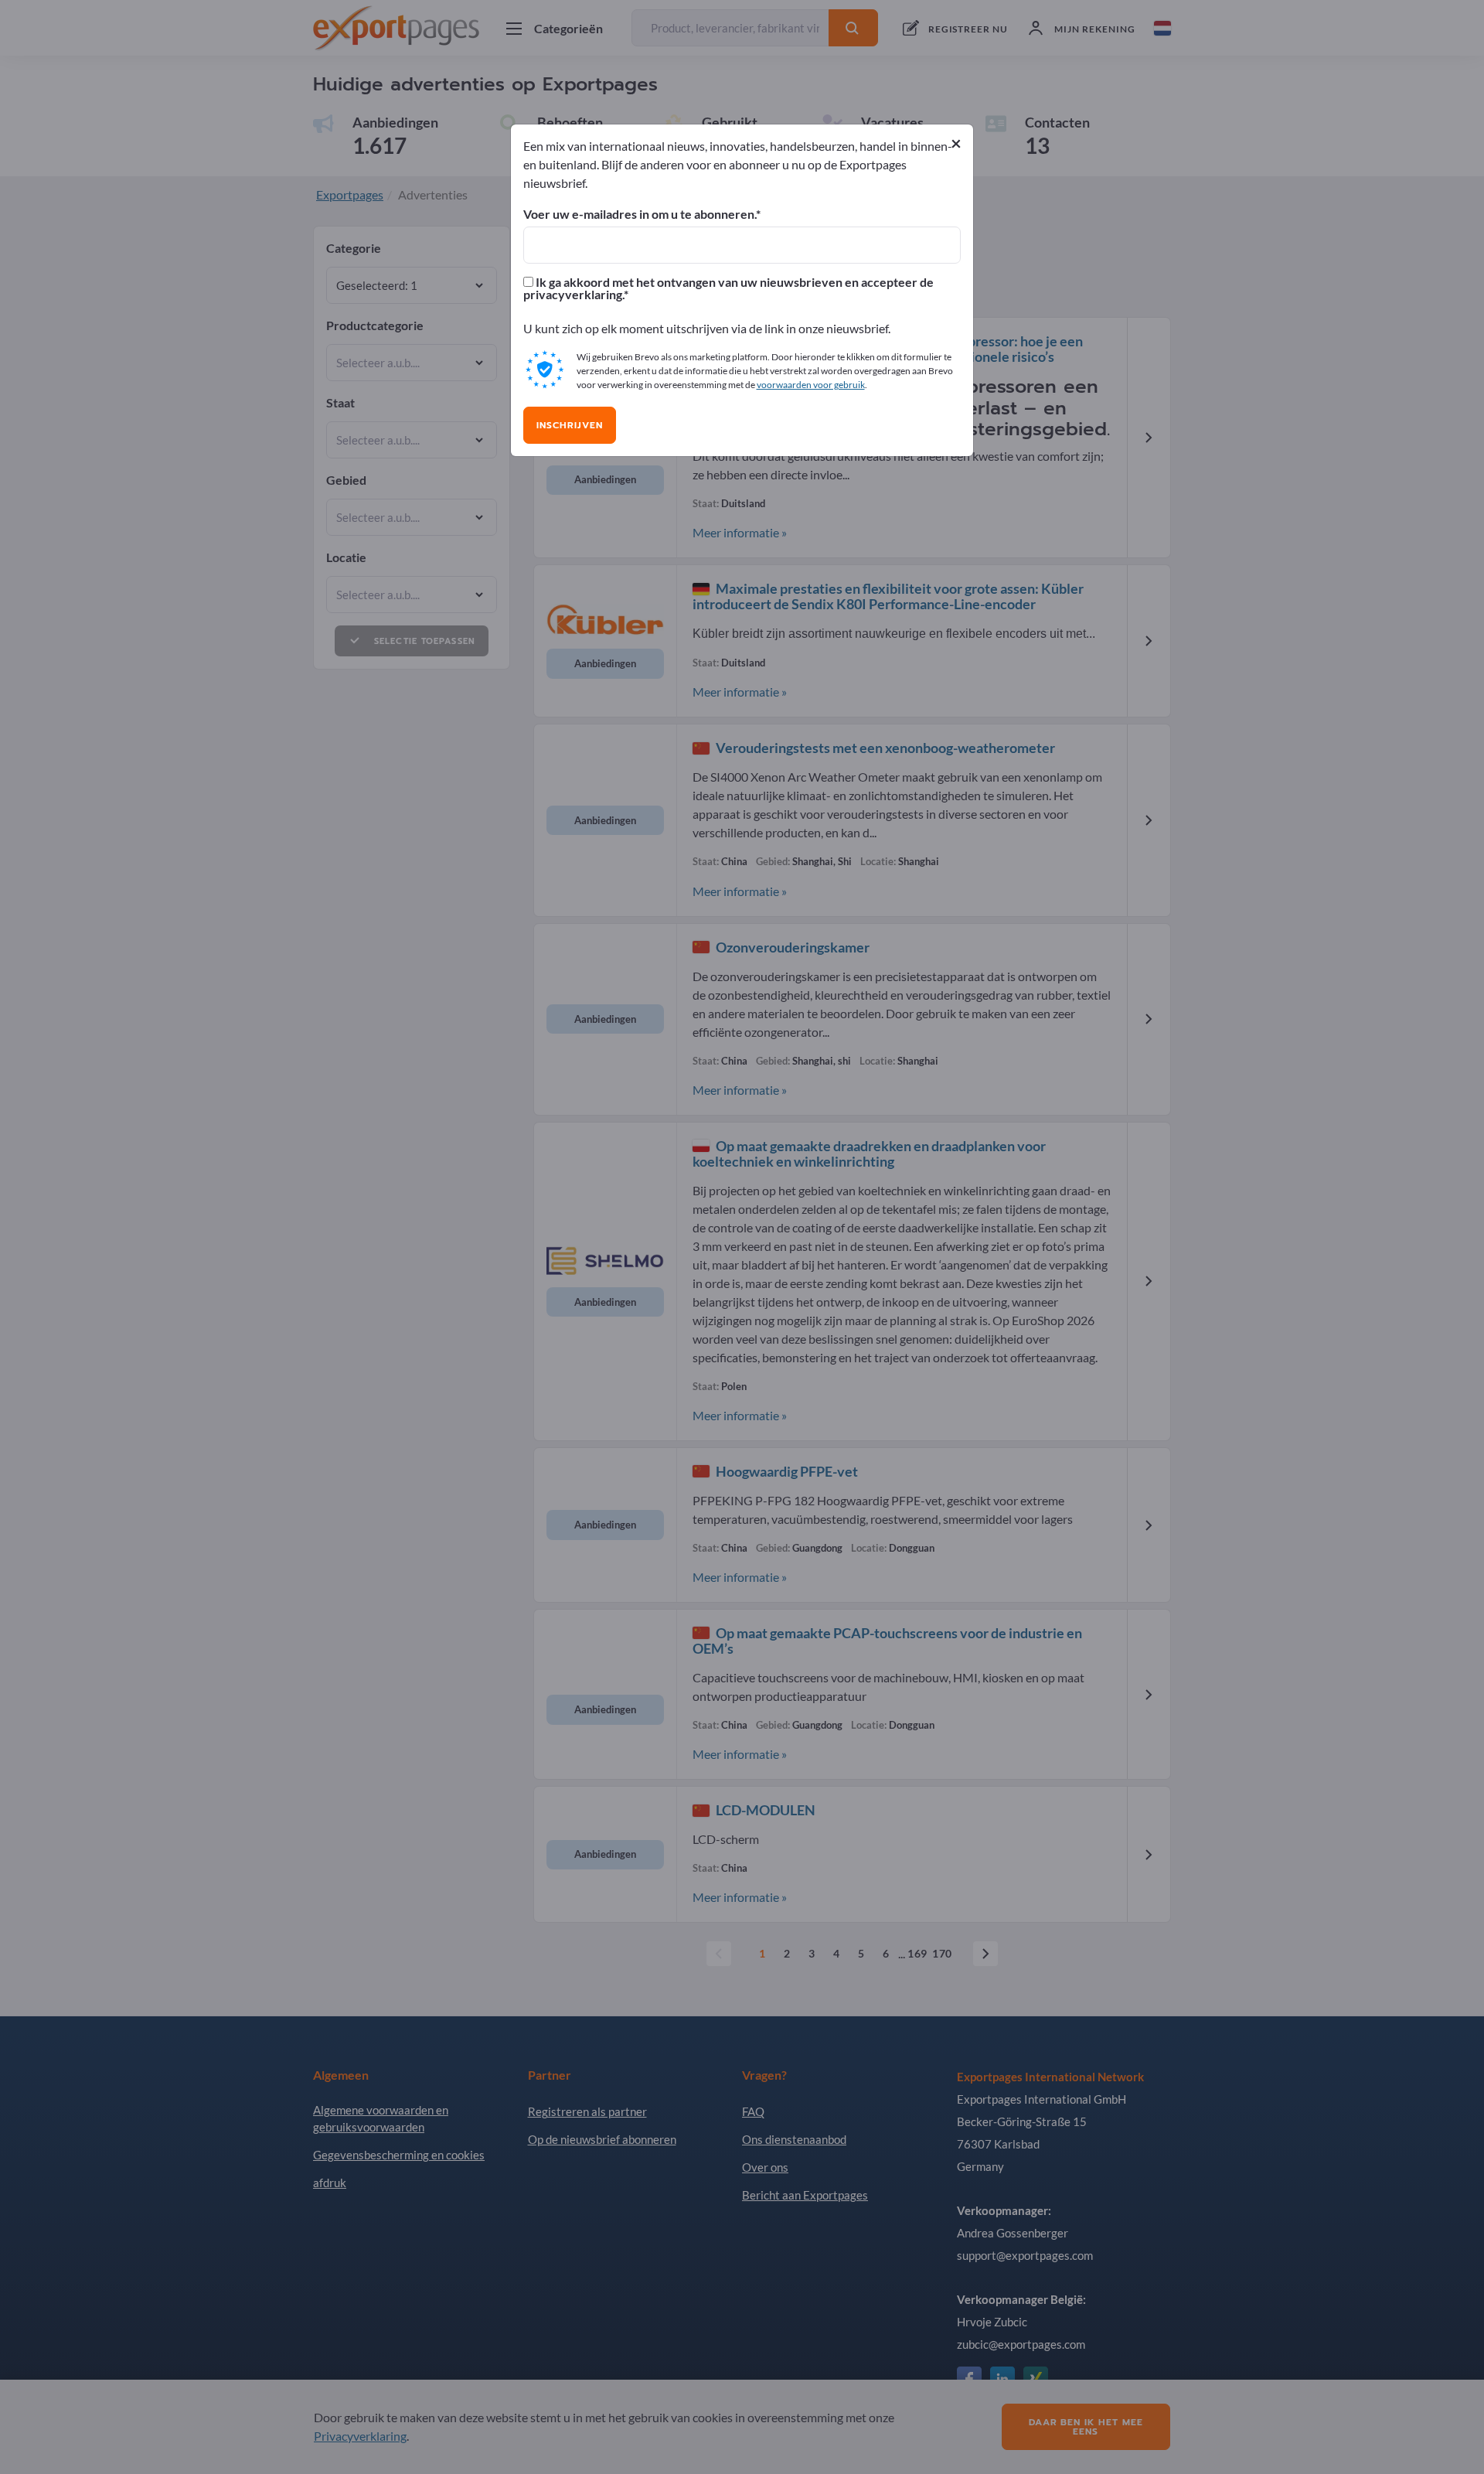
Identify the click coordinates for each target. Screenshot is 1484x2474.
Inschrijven (570, 425)
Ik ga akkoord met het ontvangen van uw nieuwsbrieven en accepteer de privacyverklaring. (728, 288)
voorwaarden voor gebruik (811, 385)
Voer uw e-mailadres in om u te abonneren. (640, 214)
